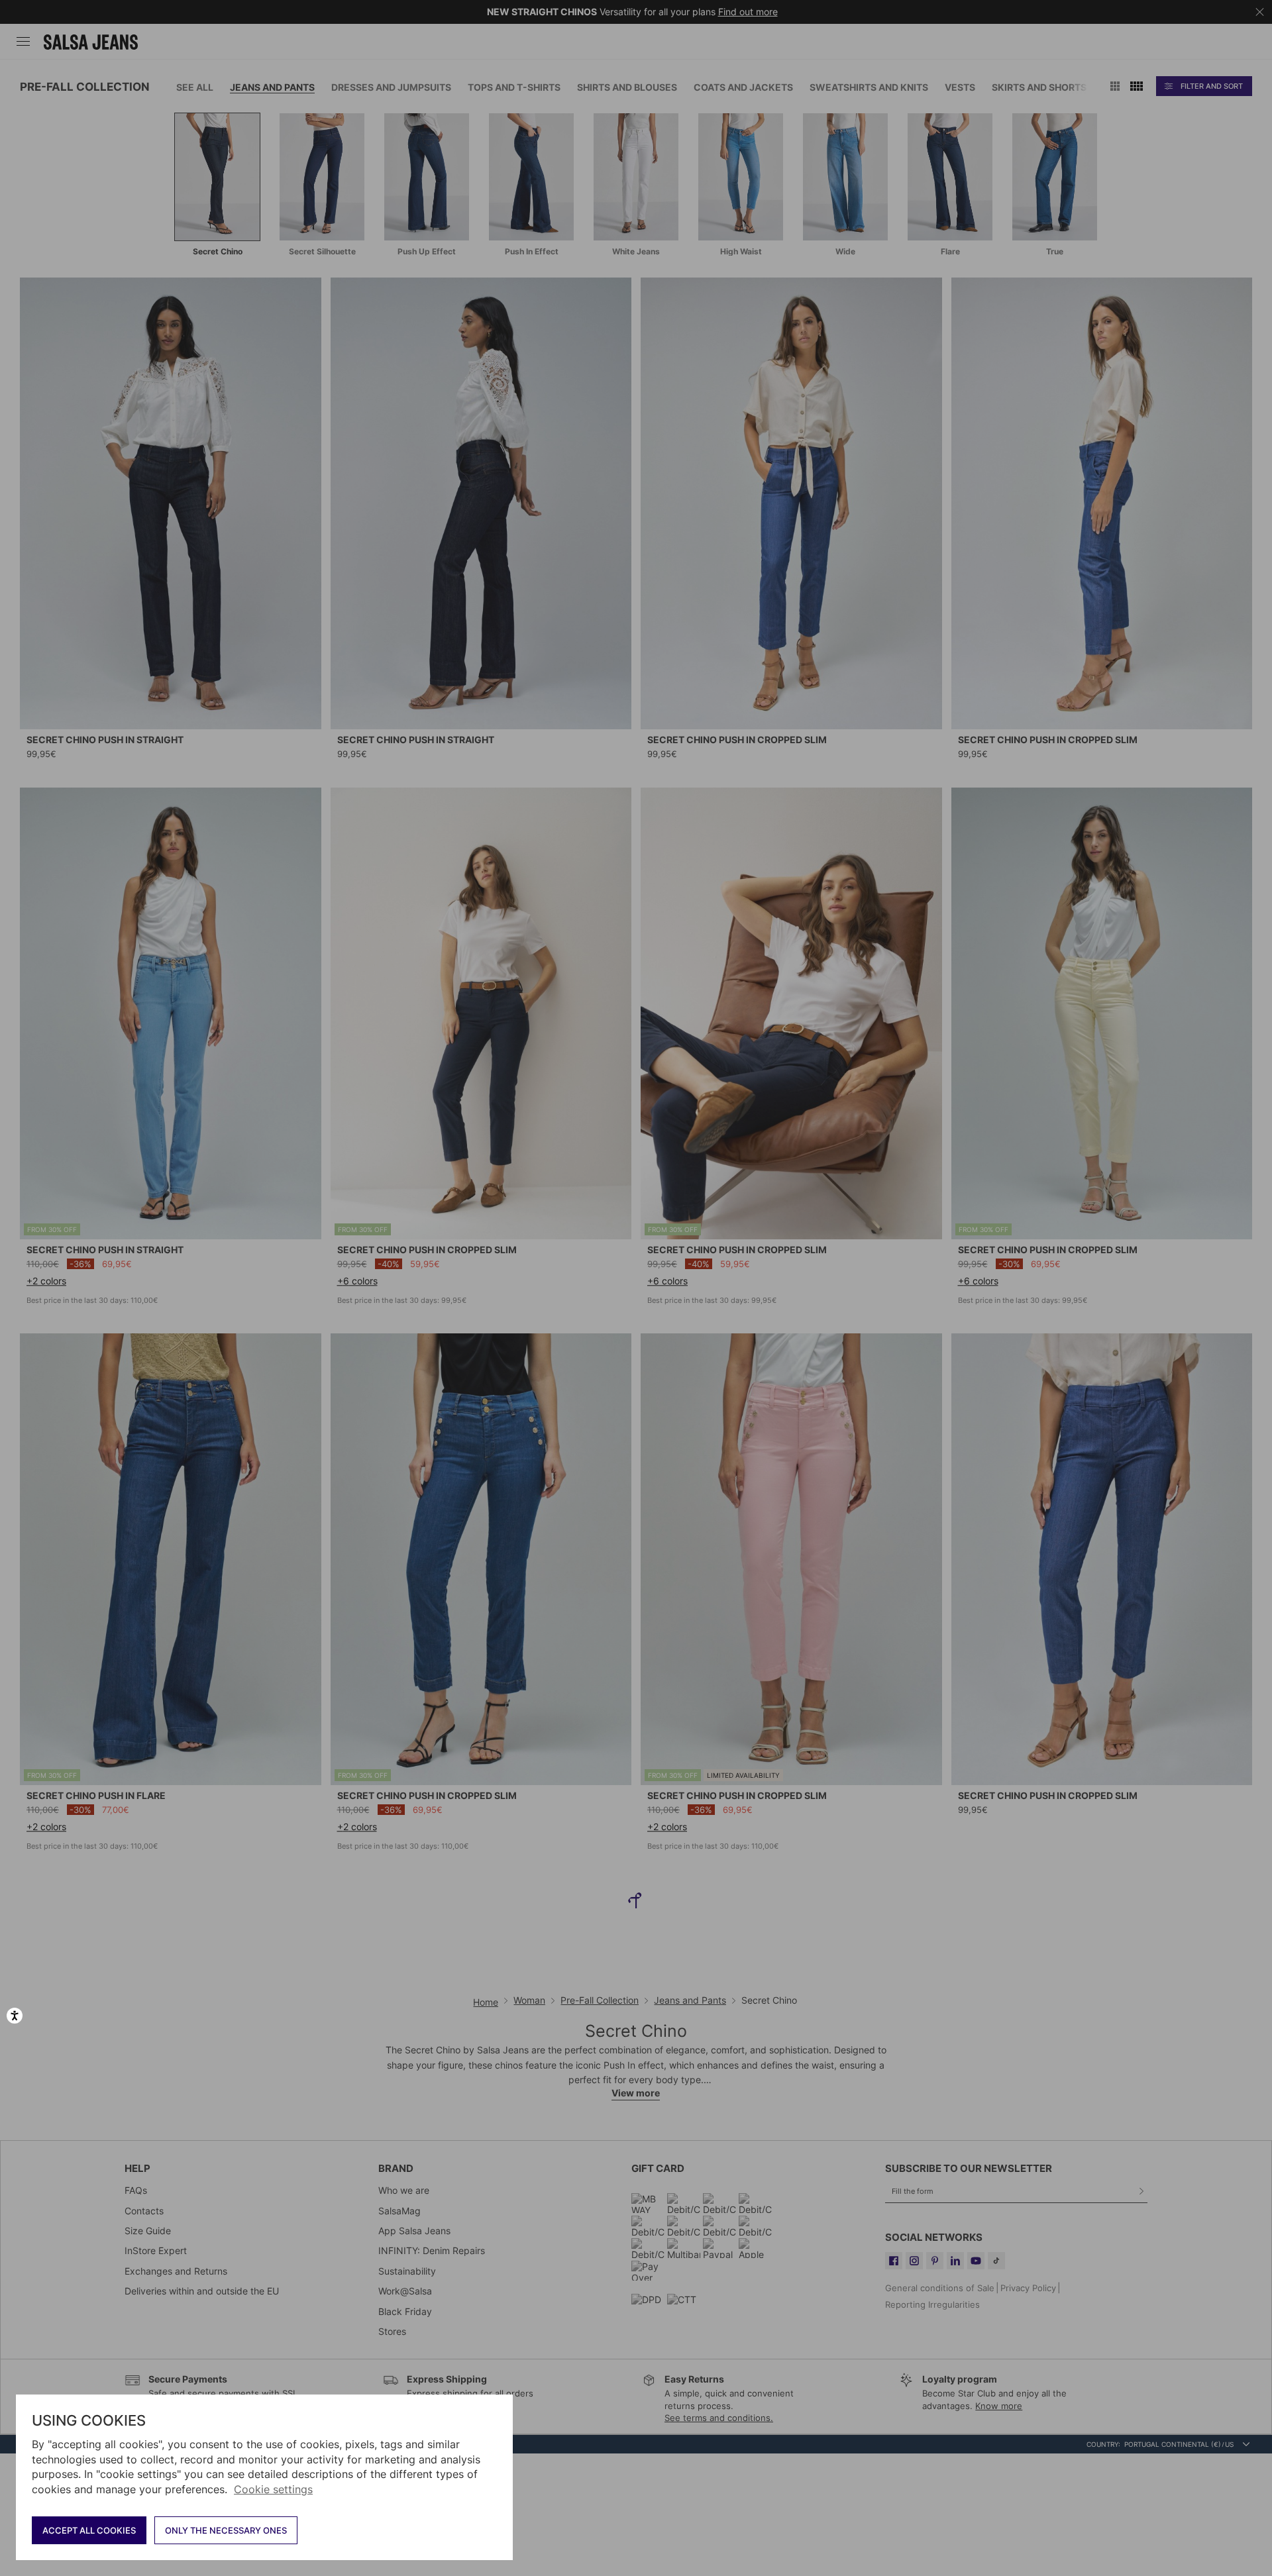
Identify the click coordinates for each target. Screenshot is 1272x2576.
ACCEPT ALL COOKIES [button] (89, 2530)
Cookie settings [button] (273, 2489)
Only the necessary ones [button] (226, 2530)
